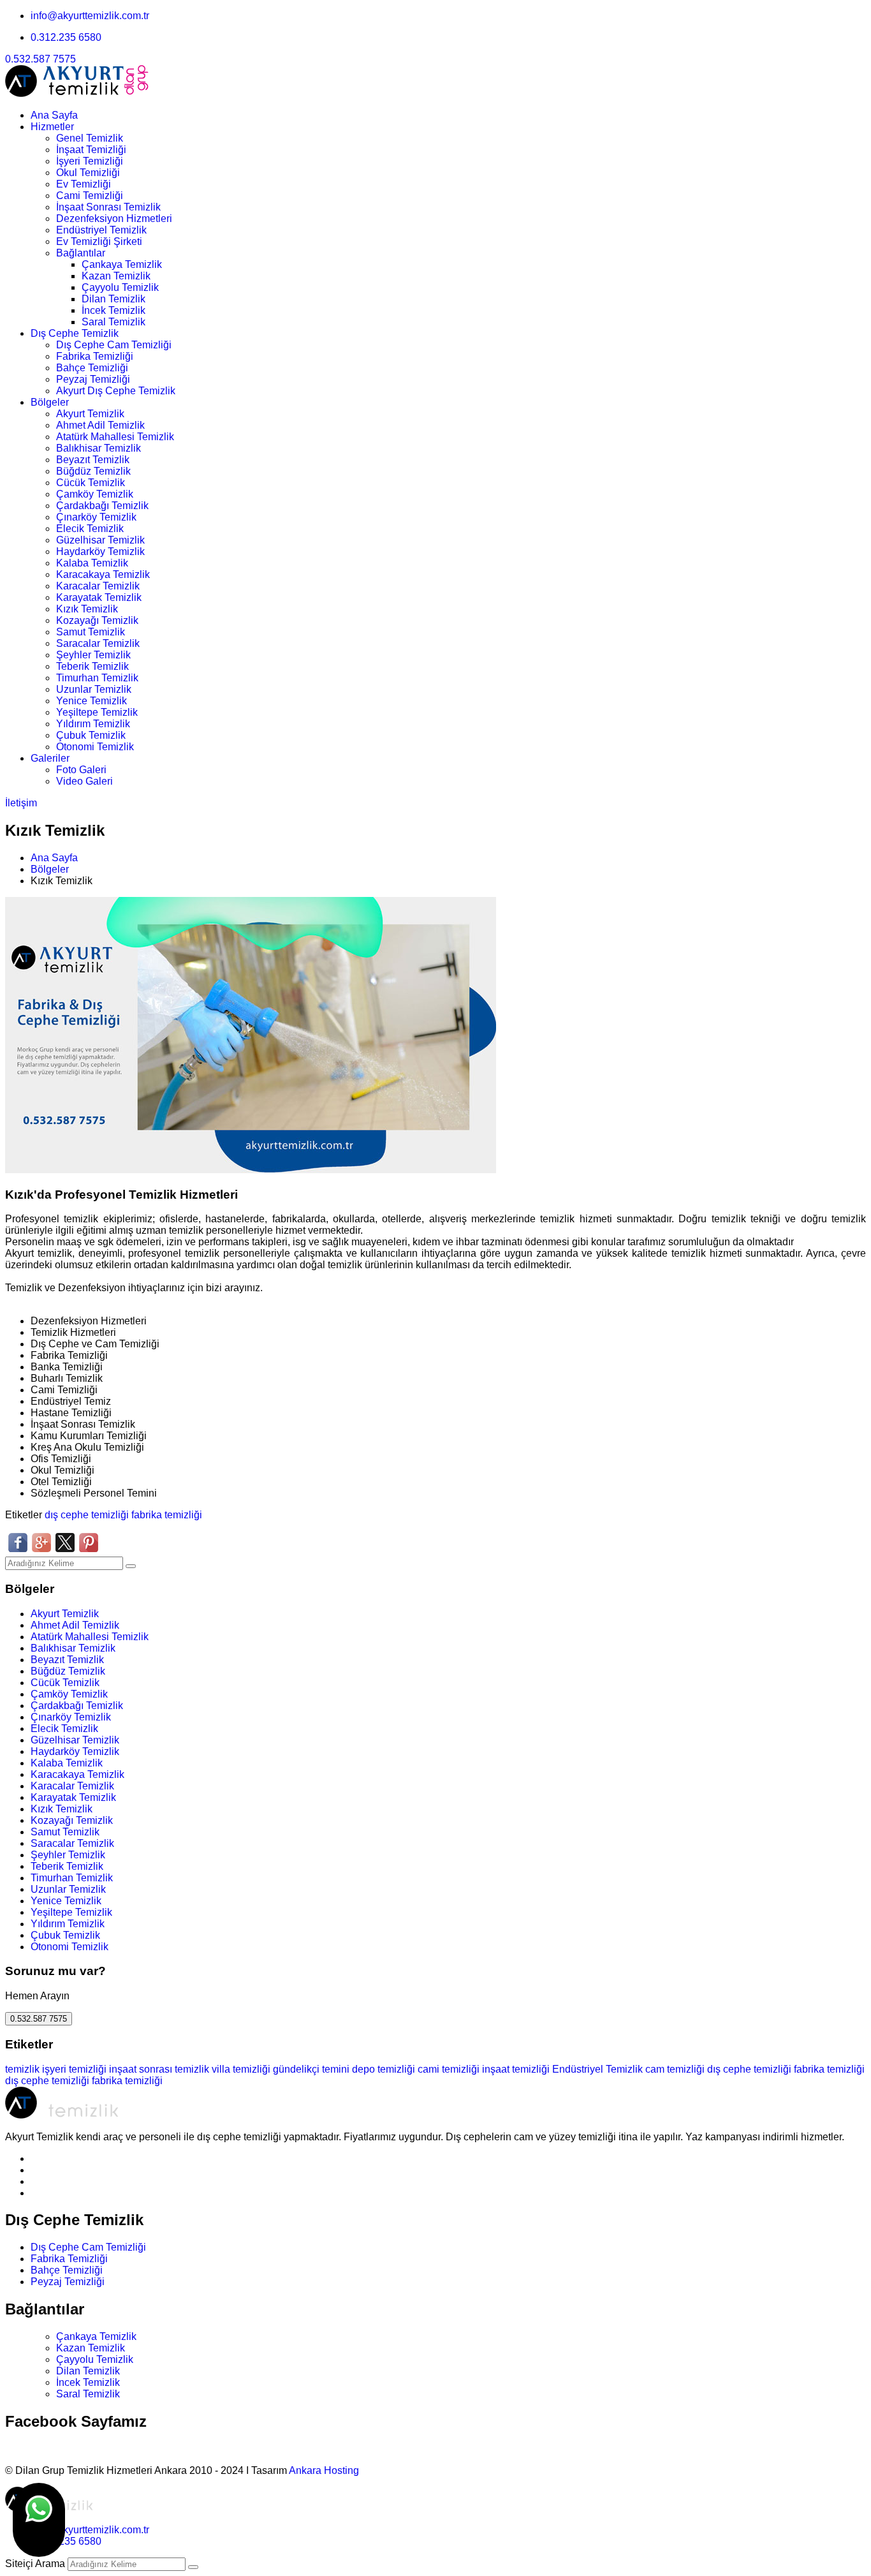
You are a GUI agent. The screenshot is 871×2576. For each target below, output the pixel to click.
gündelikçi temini (311, 2069)
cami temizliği (449, 2069)
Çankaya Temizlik (122, 264)
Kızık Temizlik (87, 609)
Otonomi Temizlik (95, 747)
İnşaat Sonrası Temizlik (108, 207)
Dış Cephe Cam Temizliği (114, 345)
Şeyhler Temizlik (93, 655)
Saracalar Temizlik (98, 643)
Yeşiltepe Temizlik (97, 712)
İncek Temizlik (113, 310)
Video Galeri (84, 781)
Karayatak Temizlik (99, 597)
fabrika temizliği (167, 1515)
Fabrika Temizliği (95, 356)
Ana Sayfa (54, 115)
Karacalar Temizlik (98, 586)
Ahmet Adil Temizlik (100, 425)
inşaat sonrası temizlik (159, 2069)
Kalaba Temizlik (92, 563)
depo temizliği (384, 2069)
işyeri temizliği (74, 2069)
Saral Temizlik (113, 322)
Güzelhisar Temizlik (100, 540)
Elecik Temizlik (90, 529)
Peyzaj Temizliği (93, 379)
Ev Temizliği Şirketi (99, 241)
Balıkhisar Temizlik (99, 448)
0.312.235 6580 (66, 37)
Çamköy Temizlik (95, 494)
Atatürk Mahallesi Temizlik (115, 437)
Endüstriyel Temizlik (101, 230)
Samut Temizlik (91, 632)
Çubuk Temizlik (91, 735)
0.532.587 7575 (40, 59)
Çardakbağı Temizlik (102, 506)
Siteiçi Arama (35, 2564)
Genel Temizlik (90, 138)
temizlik (22, 2069)
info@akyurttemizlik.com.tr (90, 16)
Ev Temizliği (84, 184)
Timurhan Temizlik (97, 678)
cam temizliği (675, 2069)
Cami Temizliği (90, 196)
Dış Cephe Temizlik (75, 333)
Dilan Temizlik (113, 299)
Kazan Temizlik (116, 276)
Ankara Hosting (324, 2470)
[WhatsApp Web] (39, 2520)
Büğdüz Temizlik (93, 471)
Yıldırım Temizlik (93, 724)
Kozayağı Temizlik (97, 620)
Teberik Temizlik (92, 666)
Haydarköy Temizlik (100, 551)
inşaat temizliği (516, 2069)
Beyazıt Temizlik (93, 460)
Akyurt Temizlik (90, 414)
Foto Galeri (81, 770)
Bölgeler (50, 402)
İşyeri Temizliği (90, 161)
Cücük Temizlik (91, 483)
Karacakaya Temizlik (103, 574)
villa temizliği (241, 2069)
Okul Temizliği (88, 173)
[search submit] (193, 2567)
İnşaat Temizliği (91, 150)
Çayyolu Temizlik (120, 287)
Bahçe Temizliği (92, 368)
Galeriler (50, 758)
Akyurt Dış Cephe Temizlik (116, 391)
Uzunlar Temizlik (94, 689)
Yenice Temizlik (91, 701)
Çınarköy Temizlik (96, 517)
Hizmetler (52, 127)
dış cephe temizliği (87, 1515)
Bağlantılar (81, 253)
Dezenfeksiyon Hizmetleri (114, 218)
